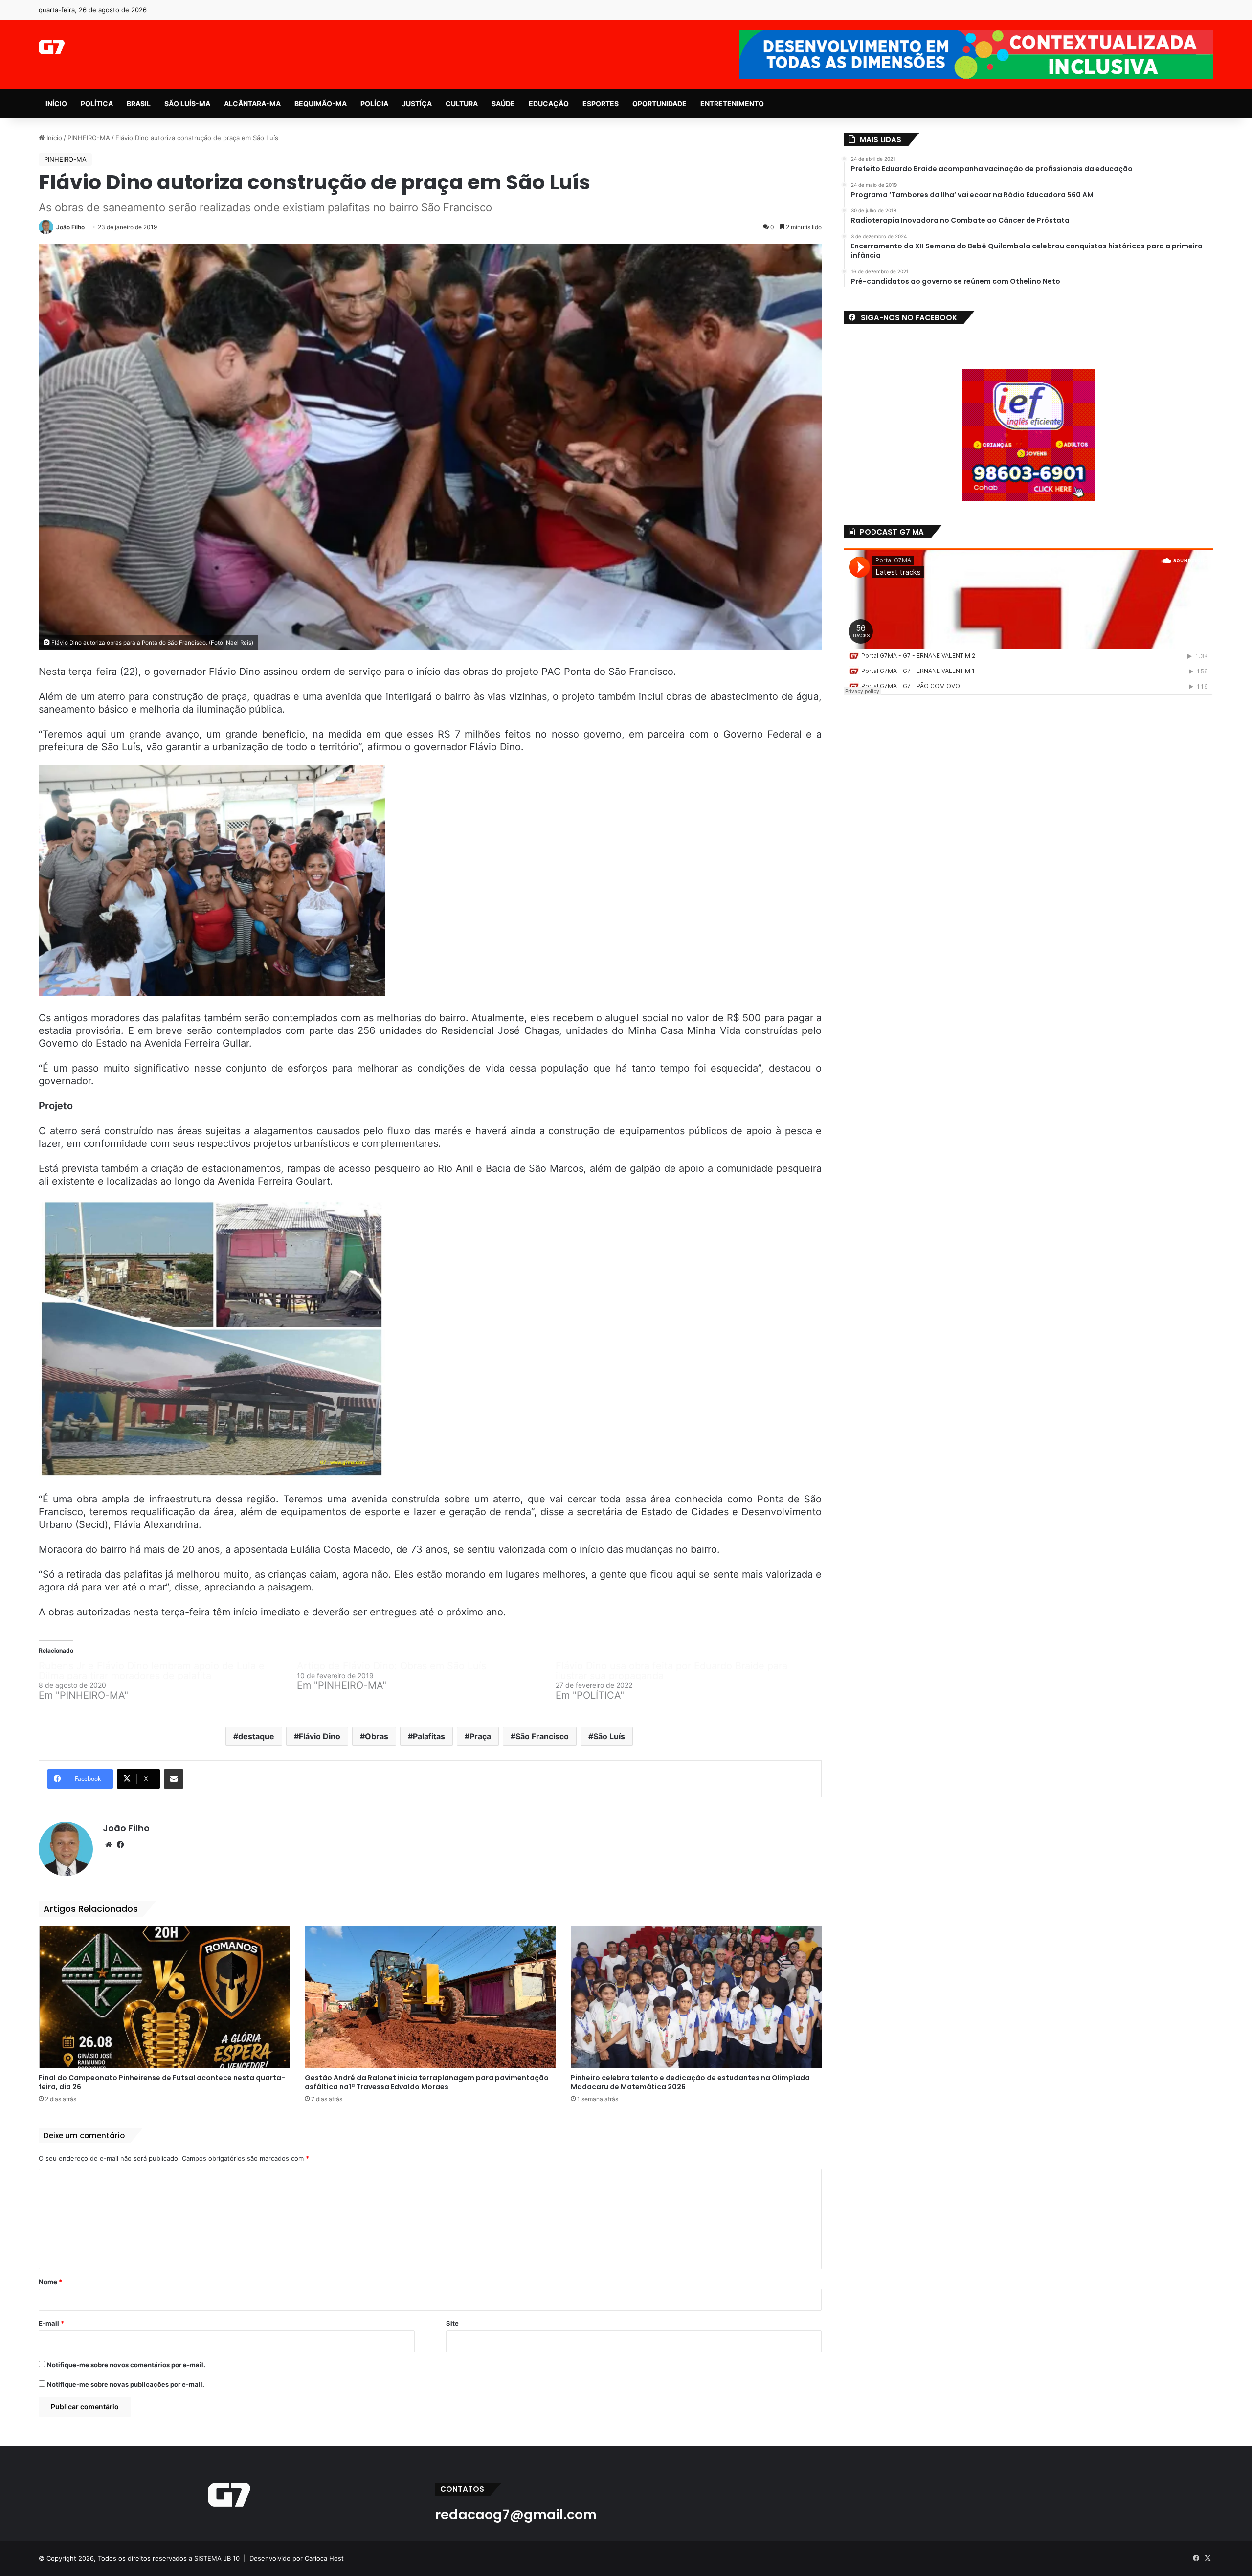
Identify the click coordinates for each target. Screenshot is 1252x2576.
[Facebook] (120, 1845)
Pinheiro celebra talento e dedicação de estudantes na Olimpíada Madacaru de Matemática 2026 (690, 2082)
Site (452, 2323)
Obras (377, 1736)
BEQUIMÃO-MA (321, 103)
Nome (50, 2282)
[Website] (109, 1845)
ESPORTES (601, 103)
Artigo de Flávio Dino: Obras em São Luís (391, 1666)
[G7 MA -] (52, 47)
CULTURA (462, 103)
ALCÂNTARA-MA (252, 103)
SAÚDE (503, 103)
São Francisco (542, 1736)
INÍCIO (56, 103)
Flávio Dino (320, 1736)
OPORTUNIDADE (660, 103)
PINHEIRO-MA (89, 138)
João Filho (70, 227)
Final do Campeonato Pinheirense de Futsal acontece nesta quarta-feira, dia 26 (162, 2082)
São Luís (609, 1736)
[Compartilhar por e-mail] (174, 1779)
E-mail (51, 2323)
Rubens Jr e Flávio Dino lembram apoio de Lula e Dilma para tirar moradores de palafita (152, 1671)
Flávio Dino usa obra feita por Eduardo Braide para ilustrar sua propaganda (671, 1671)
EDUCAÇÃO (549, 103)
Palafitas (429, 1736)
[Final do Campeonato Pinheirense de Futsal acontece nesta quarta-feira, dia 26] (164, 1997)
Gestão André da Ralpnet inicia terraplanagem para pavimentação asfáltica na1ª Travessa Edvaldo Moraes (427, 2082)
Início (53, 138)
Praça (480, 1736)
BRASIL (139, 103)
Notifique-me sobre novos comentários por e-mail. (126, 2365)
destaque (256, 1736)
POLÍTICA (97, 103)
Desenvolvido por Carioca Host (297, 2558)
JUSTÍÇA (417, 103)
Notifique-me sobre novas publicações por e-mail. (126, 2384)
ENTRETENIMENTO (732, 103)
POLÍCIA (374, 103)
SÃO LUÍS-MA (187, 103)
